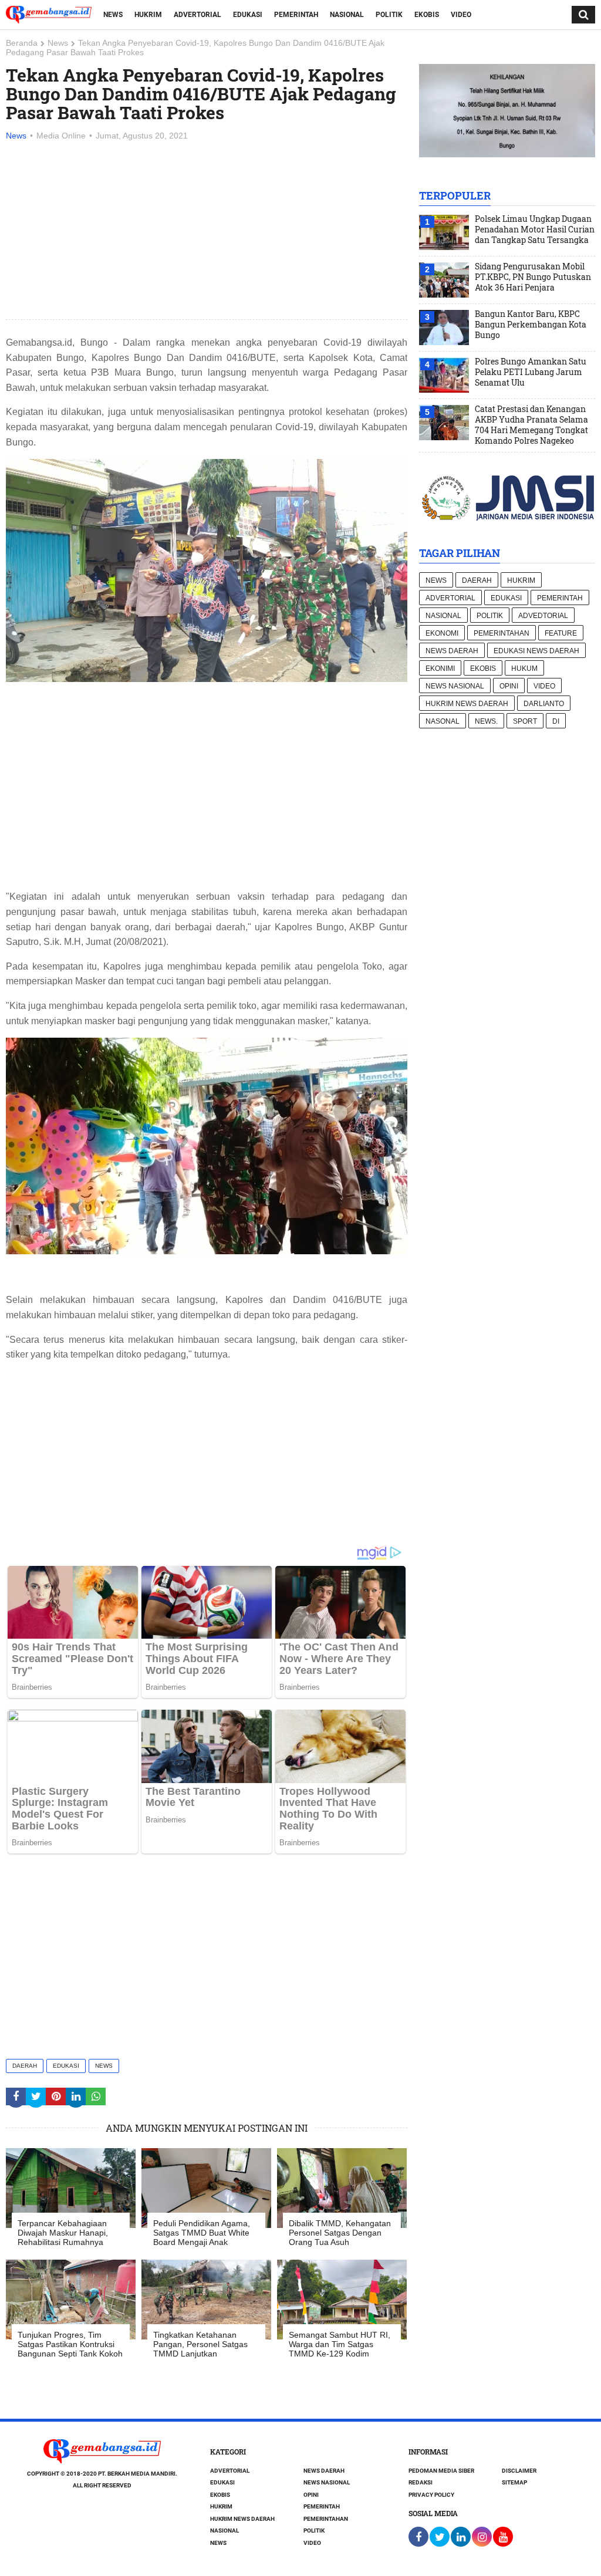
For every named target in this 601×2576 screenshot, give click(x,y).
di (556, 721)
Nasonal (443, 721)
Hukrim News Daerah (467, 704)
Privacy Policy (431, 2495)
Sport (525, 721)
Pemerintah (296, 15)
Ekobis (427, 15)
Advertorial (197, 15)
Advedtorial (543, 616)
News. (486, 721)
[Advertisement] (207, 231)
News (113, 15)
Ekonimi (440, 669)
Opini (509, 686)
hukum (524, 669)
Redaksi (421, 2482)
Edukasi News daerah (536, 651)
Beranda (22, 43)
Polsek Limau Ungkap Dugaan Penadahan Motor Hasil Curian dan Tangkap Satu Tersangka (535, 229)
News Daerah (452, 651)
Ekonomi (442, 633)
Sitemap (514, 2482)
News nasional (455, 686)
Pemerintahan (502, 633)
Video (461, 15)
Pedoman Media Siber (441, 2471)
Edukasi (248, 15)
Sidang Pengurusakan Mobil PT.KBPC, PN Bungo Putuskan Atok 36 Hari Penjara (533, 277)
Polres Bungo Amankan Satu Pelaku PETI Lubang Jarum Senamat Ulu (531, 372)
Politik (389, 15)
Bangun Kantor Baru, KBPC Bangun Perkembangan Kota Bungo (531, 325)
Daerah (25, 2066)
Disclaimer (519, 2471)
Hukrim (148, 15)
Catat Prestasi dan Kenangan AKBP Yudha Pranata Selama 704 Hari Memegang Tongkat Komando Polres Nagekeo (531, 425)
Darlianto (544, 704)
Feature (561, 633)
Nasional (347, 15)
